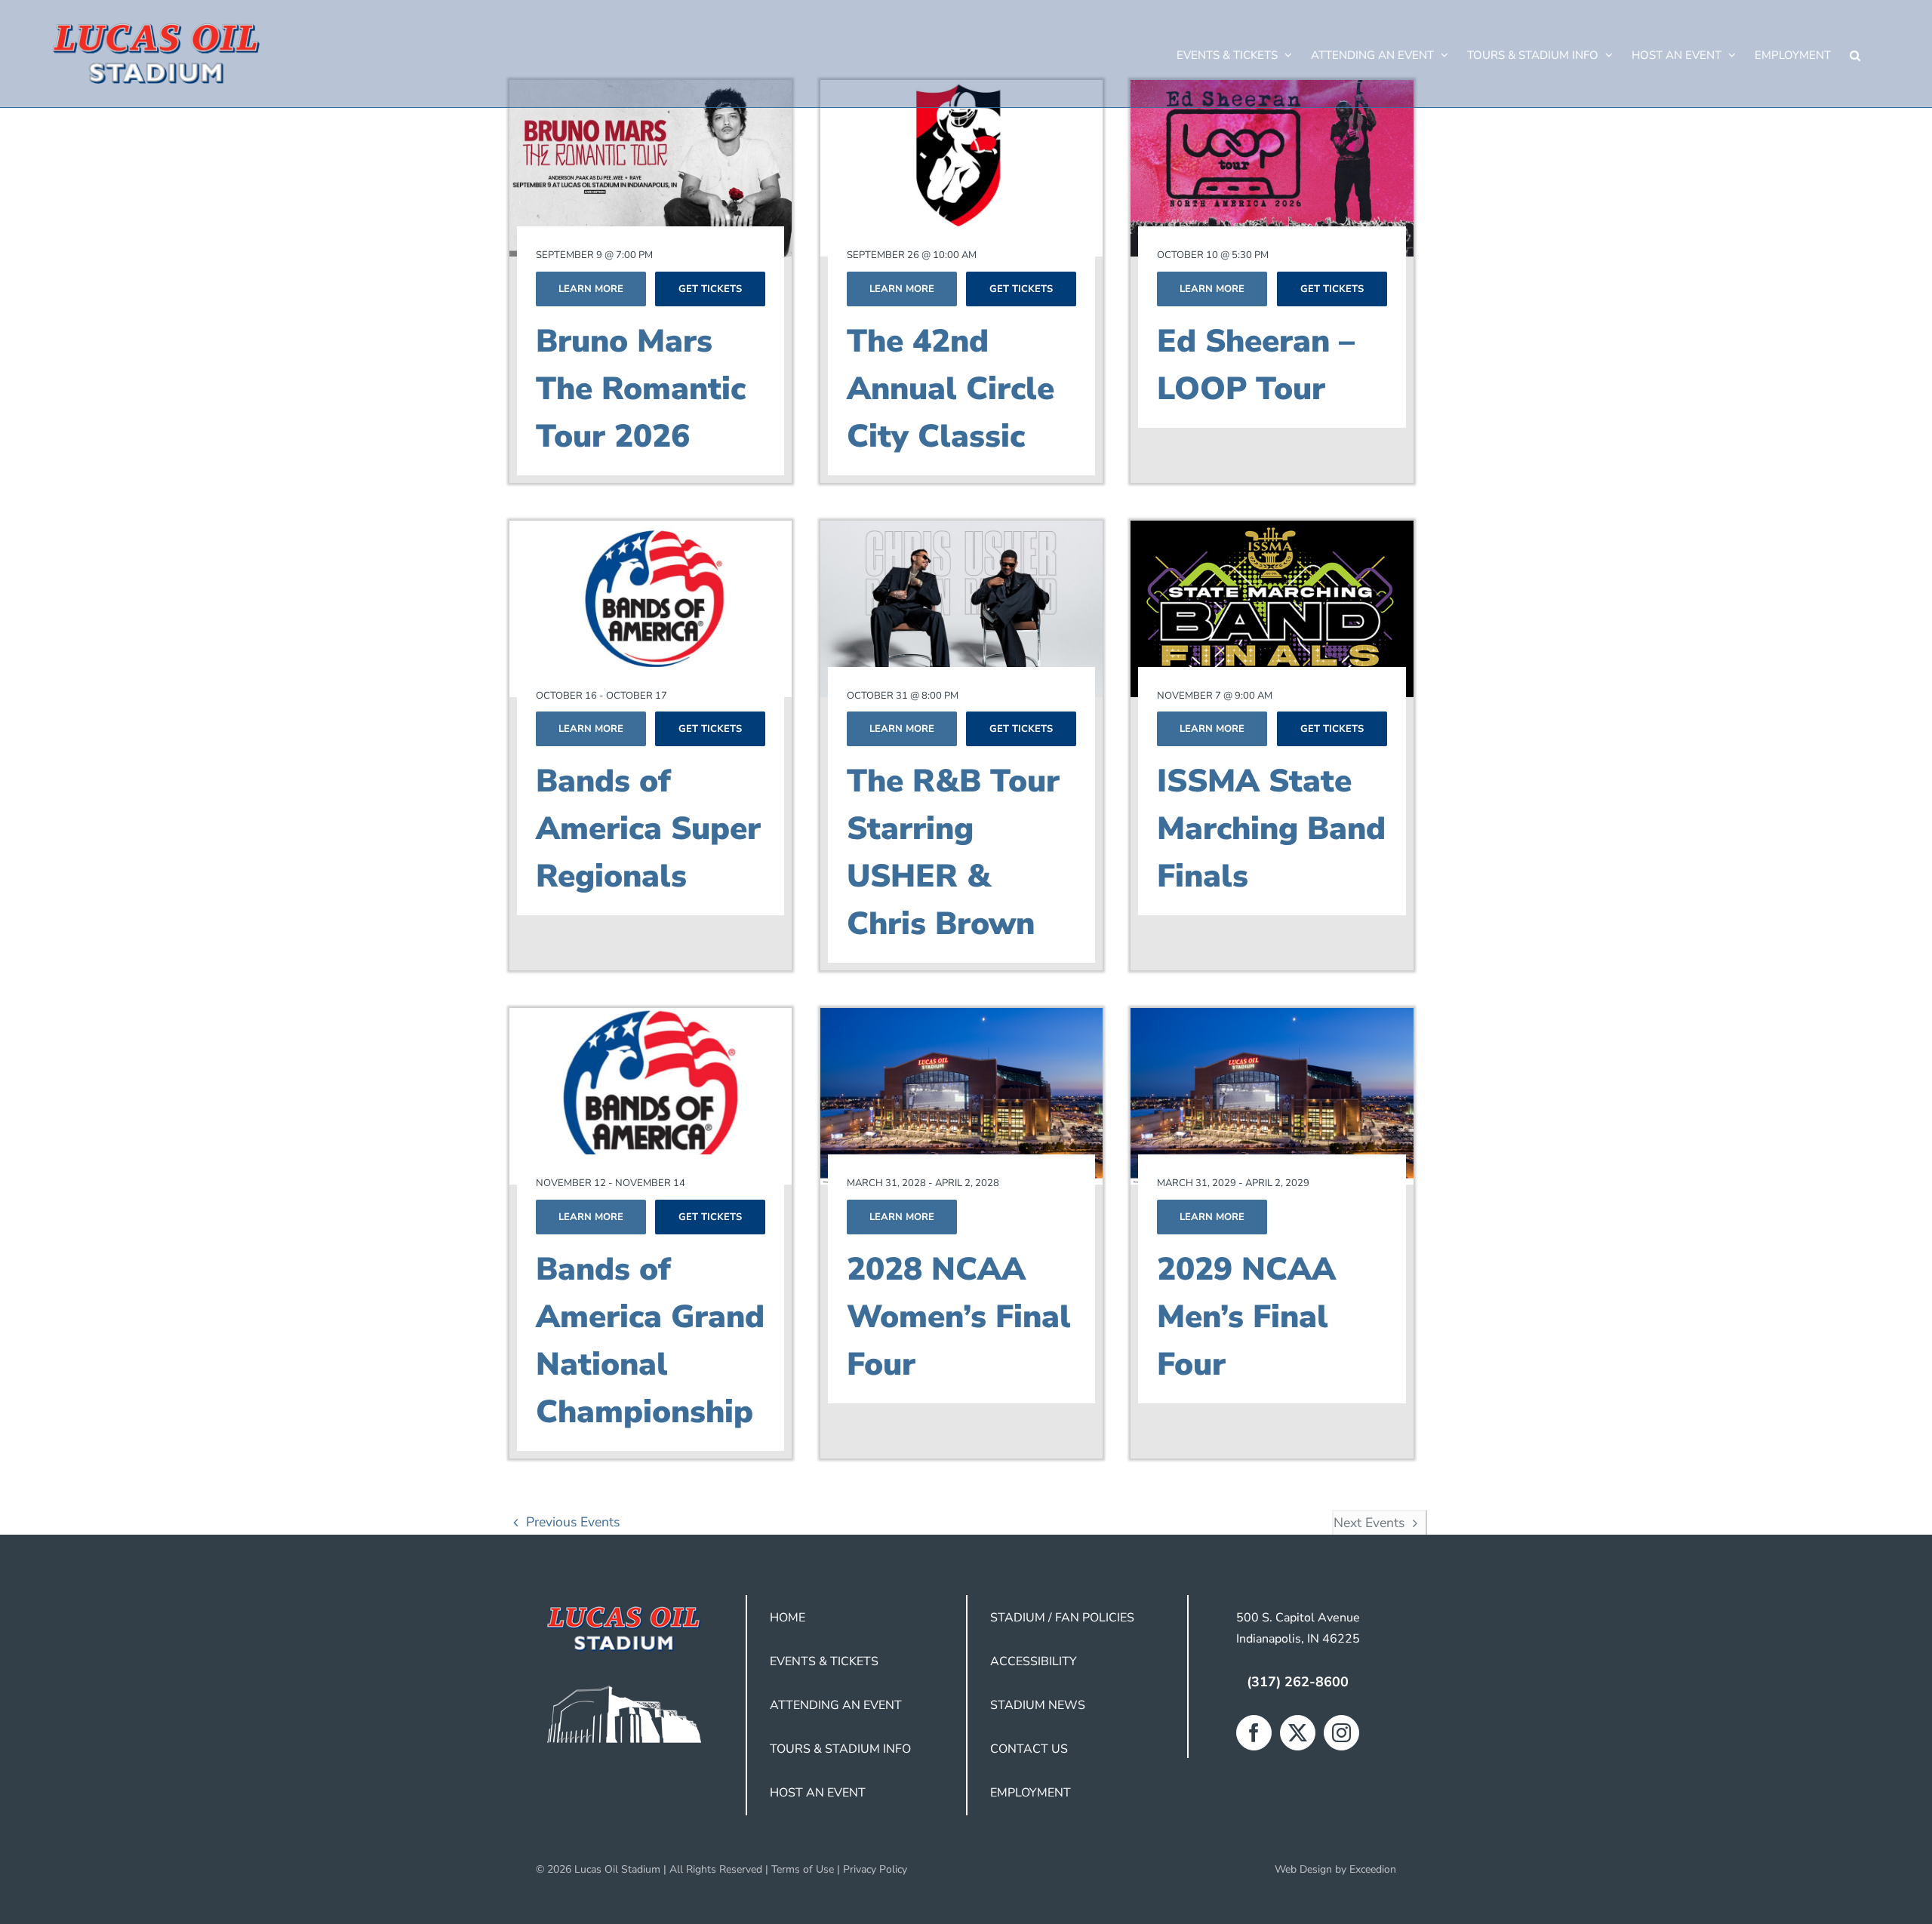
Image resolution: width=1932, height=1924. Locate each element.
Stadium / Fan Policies (1062, 1618)
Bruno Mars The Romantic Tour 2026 (641, 389)
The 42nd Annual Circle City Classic (951, 389)
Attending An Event (836, 1705)
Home (788, 1618)
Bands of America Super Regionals (648, 829)
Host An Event (818, 1793)
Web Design (1303, 1869)
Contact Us (1029, 1749)
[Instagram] (1341, 1733)
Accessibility (1034, 1661)
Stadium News (1038, 1705)
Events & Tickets (824, 1661)
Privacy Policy (875, 1869)
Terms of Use (803, 1869)
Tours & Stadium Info (840, 1749)
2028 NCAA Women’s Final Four (959, 1317)
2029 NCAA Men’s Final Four (1246, 1317)
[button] (1855, 54)
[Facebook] (1254, 1733)
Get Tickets (710, 289)
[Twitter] (1298, 1733)
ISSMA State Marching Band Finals (1271, 829)
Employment (1031, 1793)
